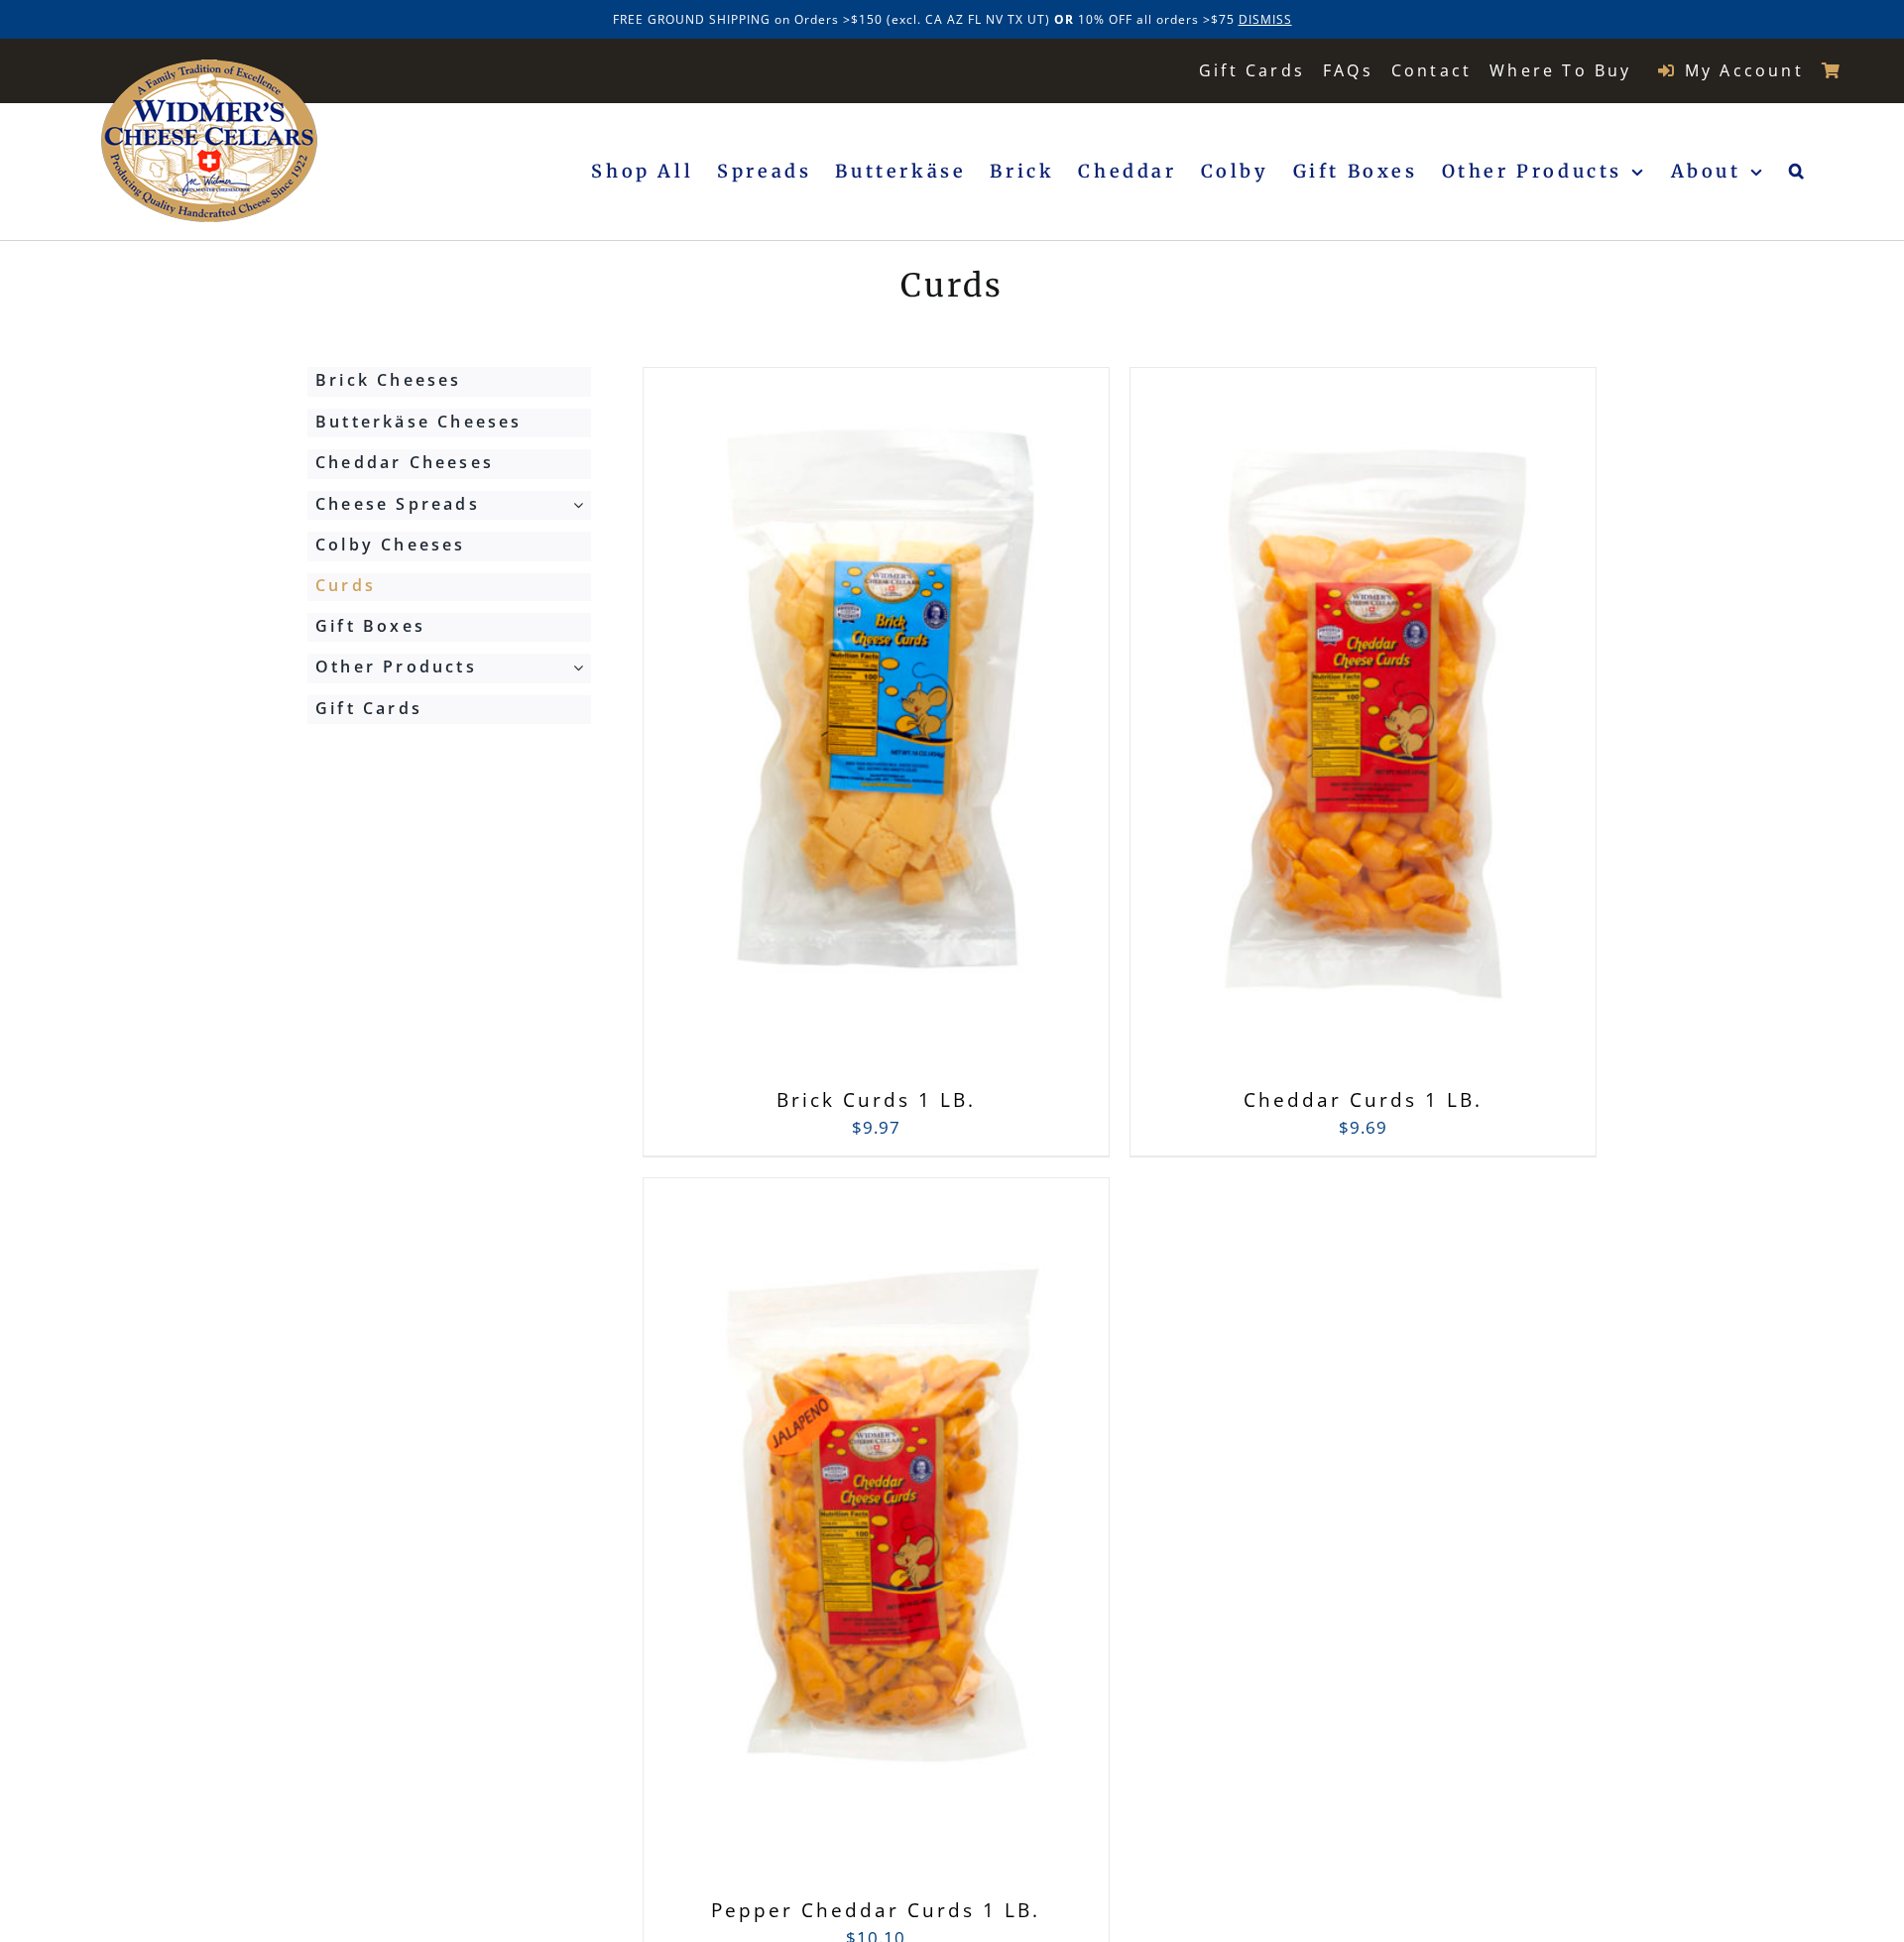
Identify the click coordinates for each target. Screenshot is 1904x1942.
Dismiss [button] (1265, 19)
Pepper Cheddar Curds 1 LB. (876, 1910)
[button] (1798, 172)
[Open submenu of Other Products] (582, 668)
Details (973, 731)
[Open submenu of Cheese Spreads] (582, 505)
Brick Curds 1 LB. (876, 1100)
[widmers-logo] (210, 68)
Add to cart (832, 730)
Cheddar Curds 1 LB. (1363, 1100)
